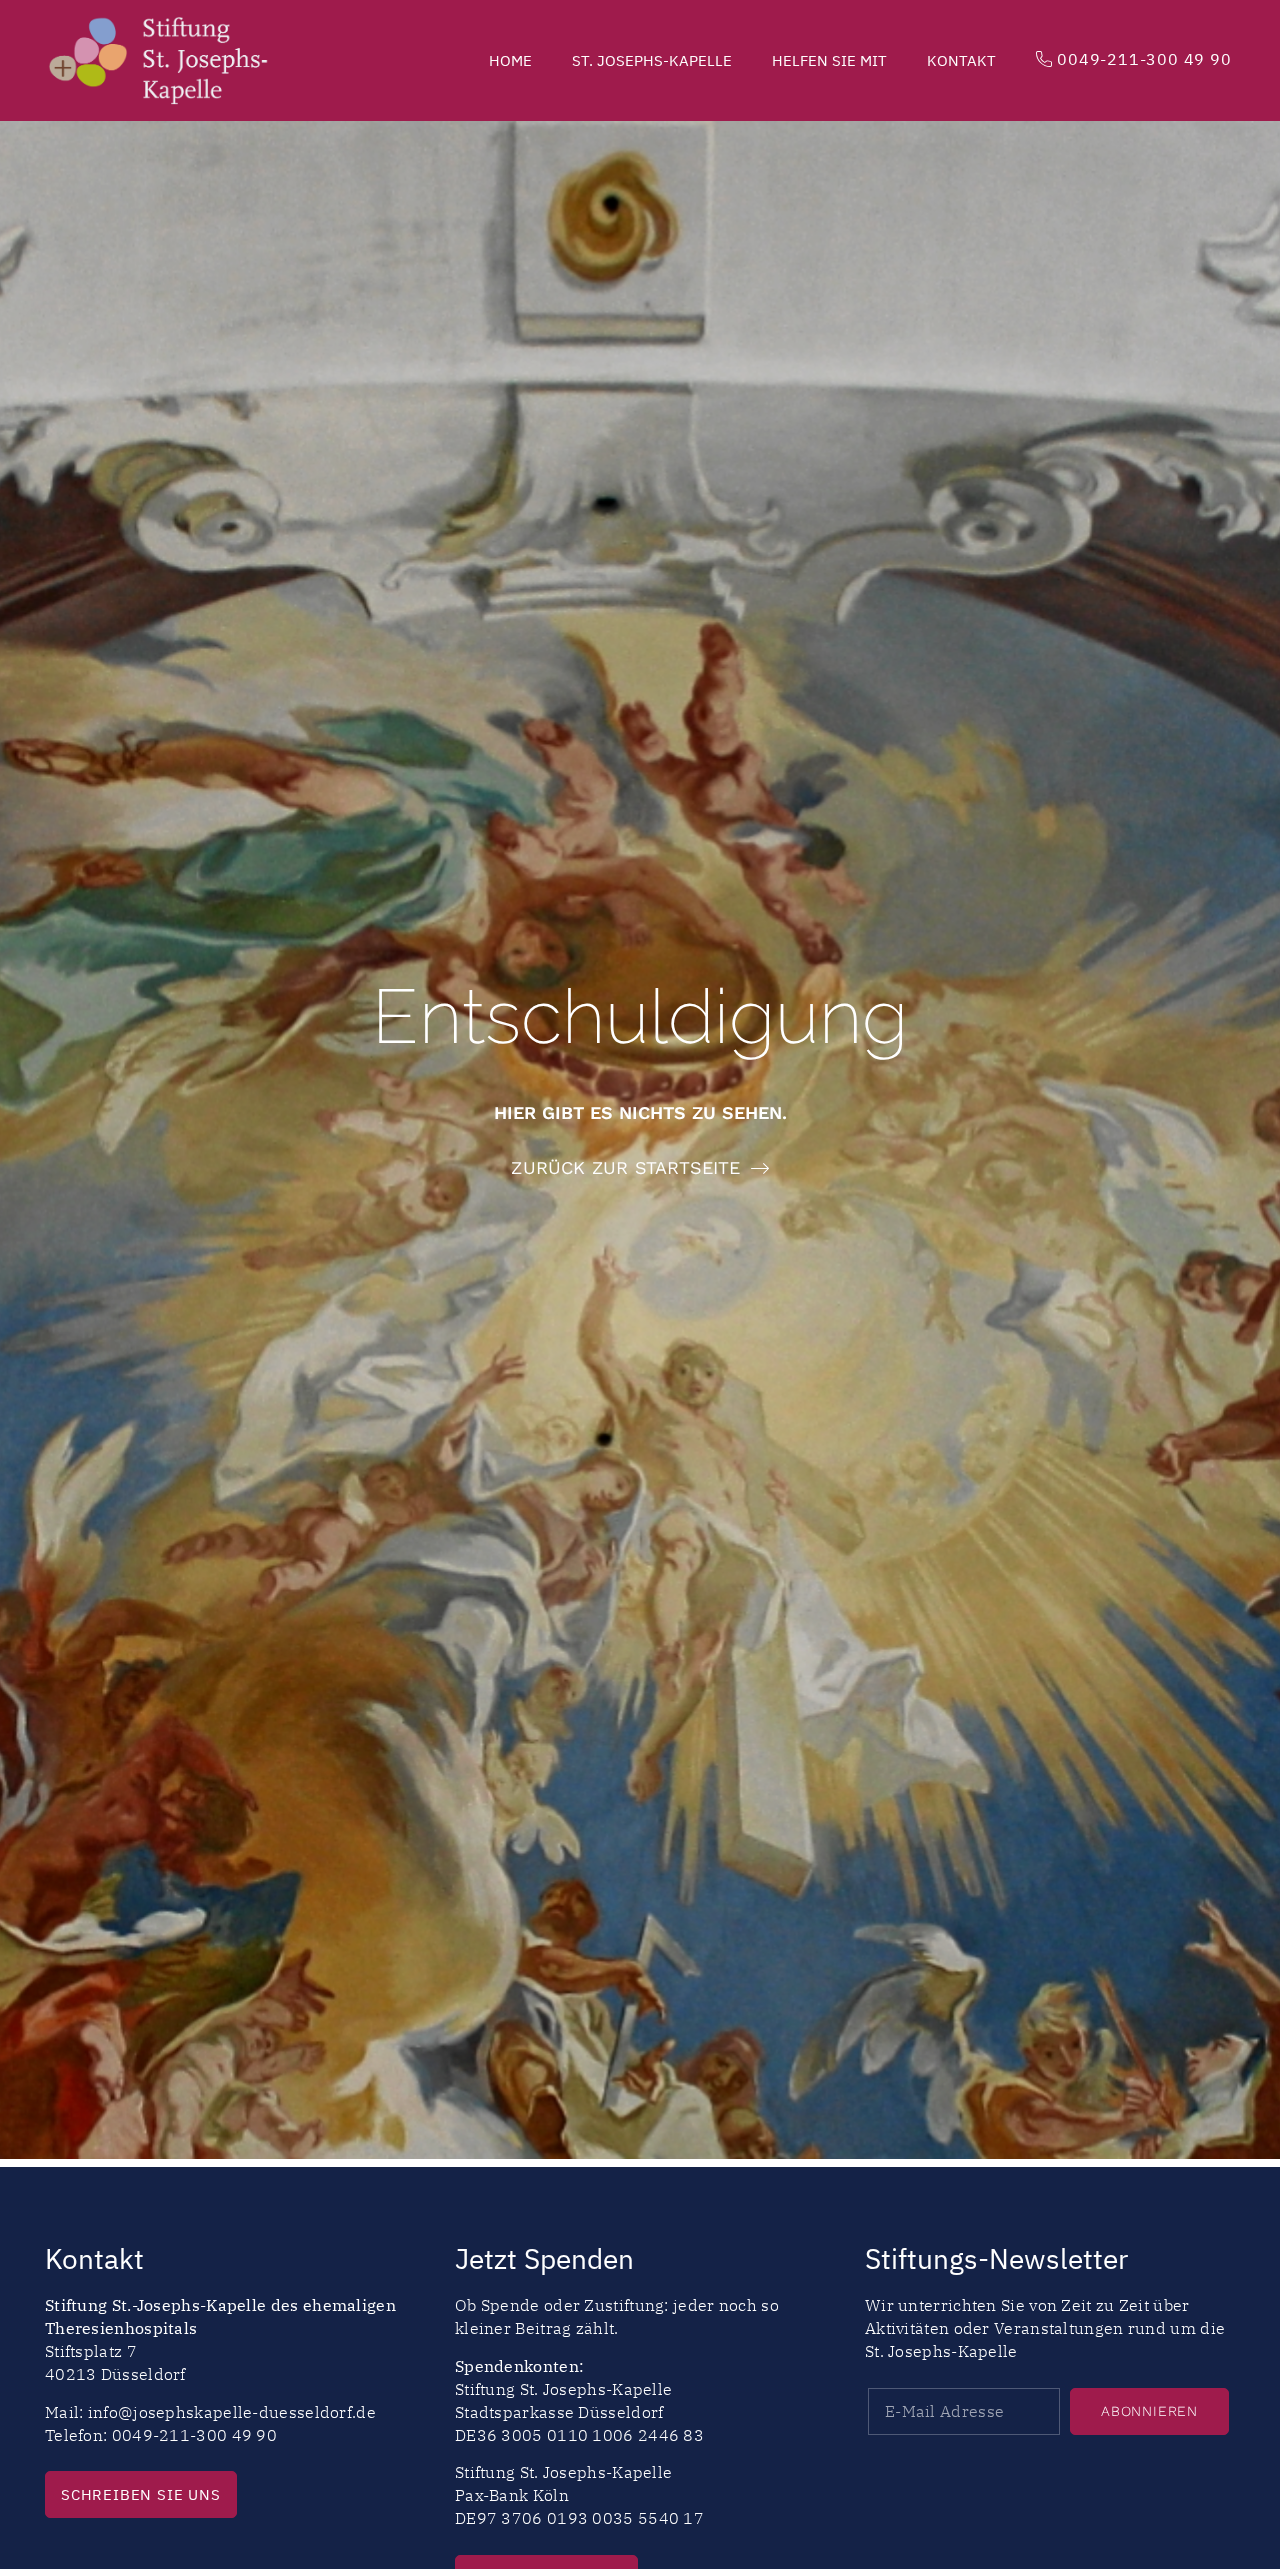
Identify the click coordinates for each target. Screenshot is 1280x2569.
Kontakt (961, 60)
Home (510, 60)
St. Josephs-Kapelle (652, 60)
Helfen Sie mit (829, 60)
